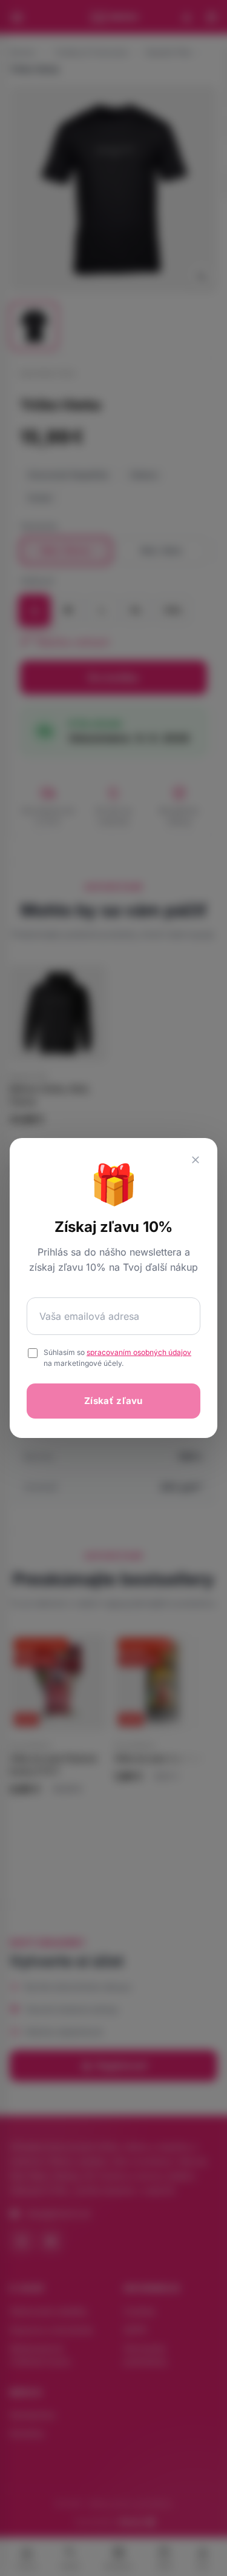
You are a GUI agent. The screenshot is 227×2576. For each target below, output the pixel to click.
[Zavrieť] (196, 1160)
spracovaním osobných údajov (139, 1352)
